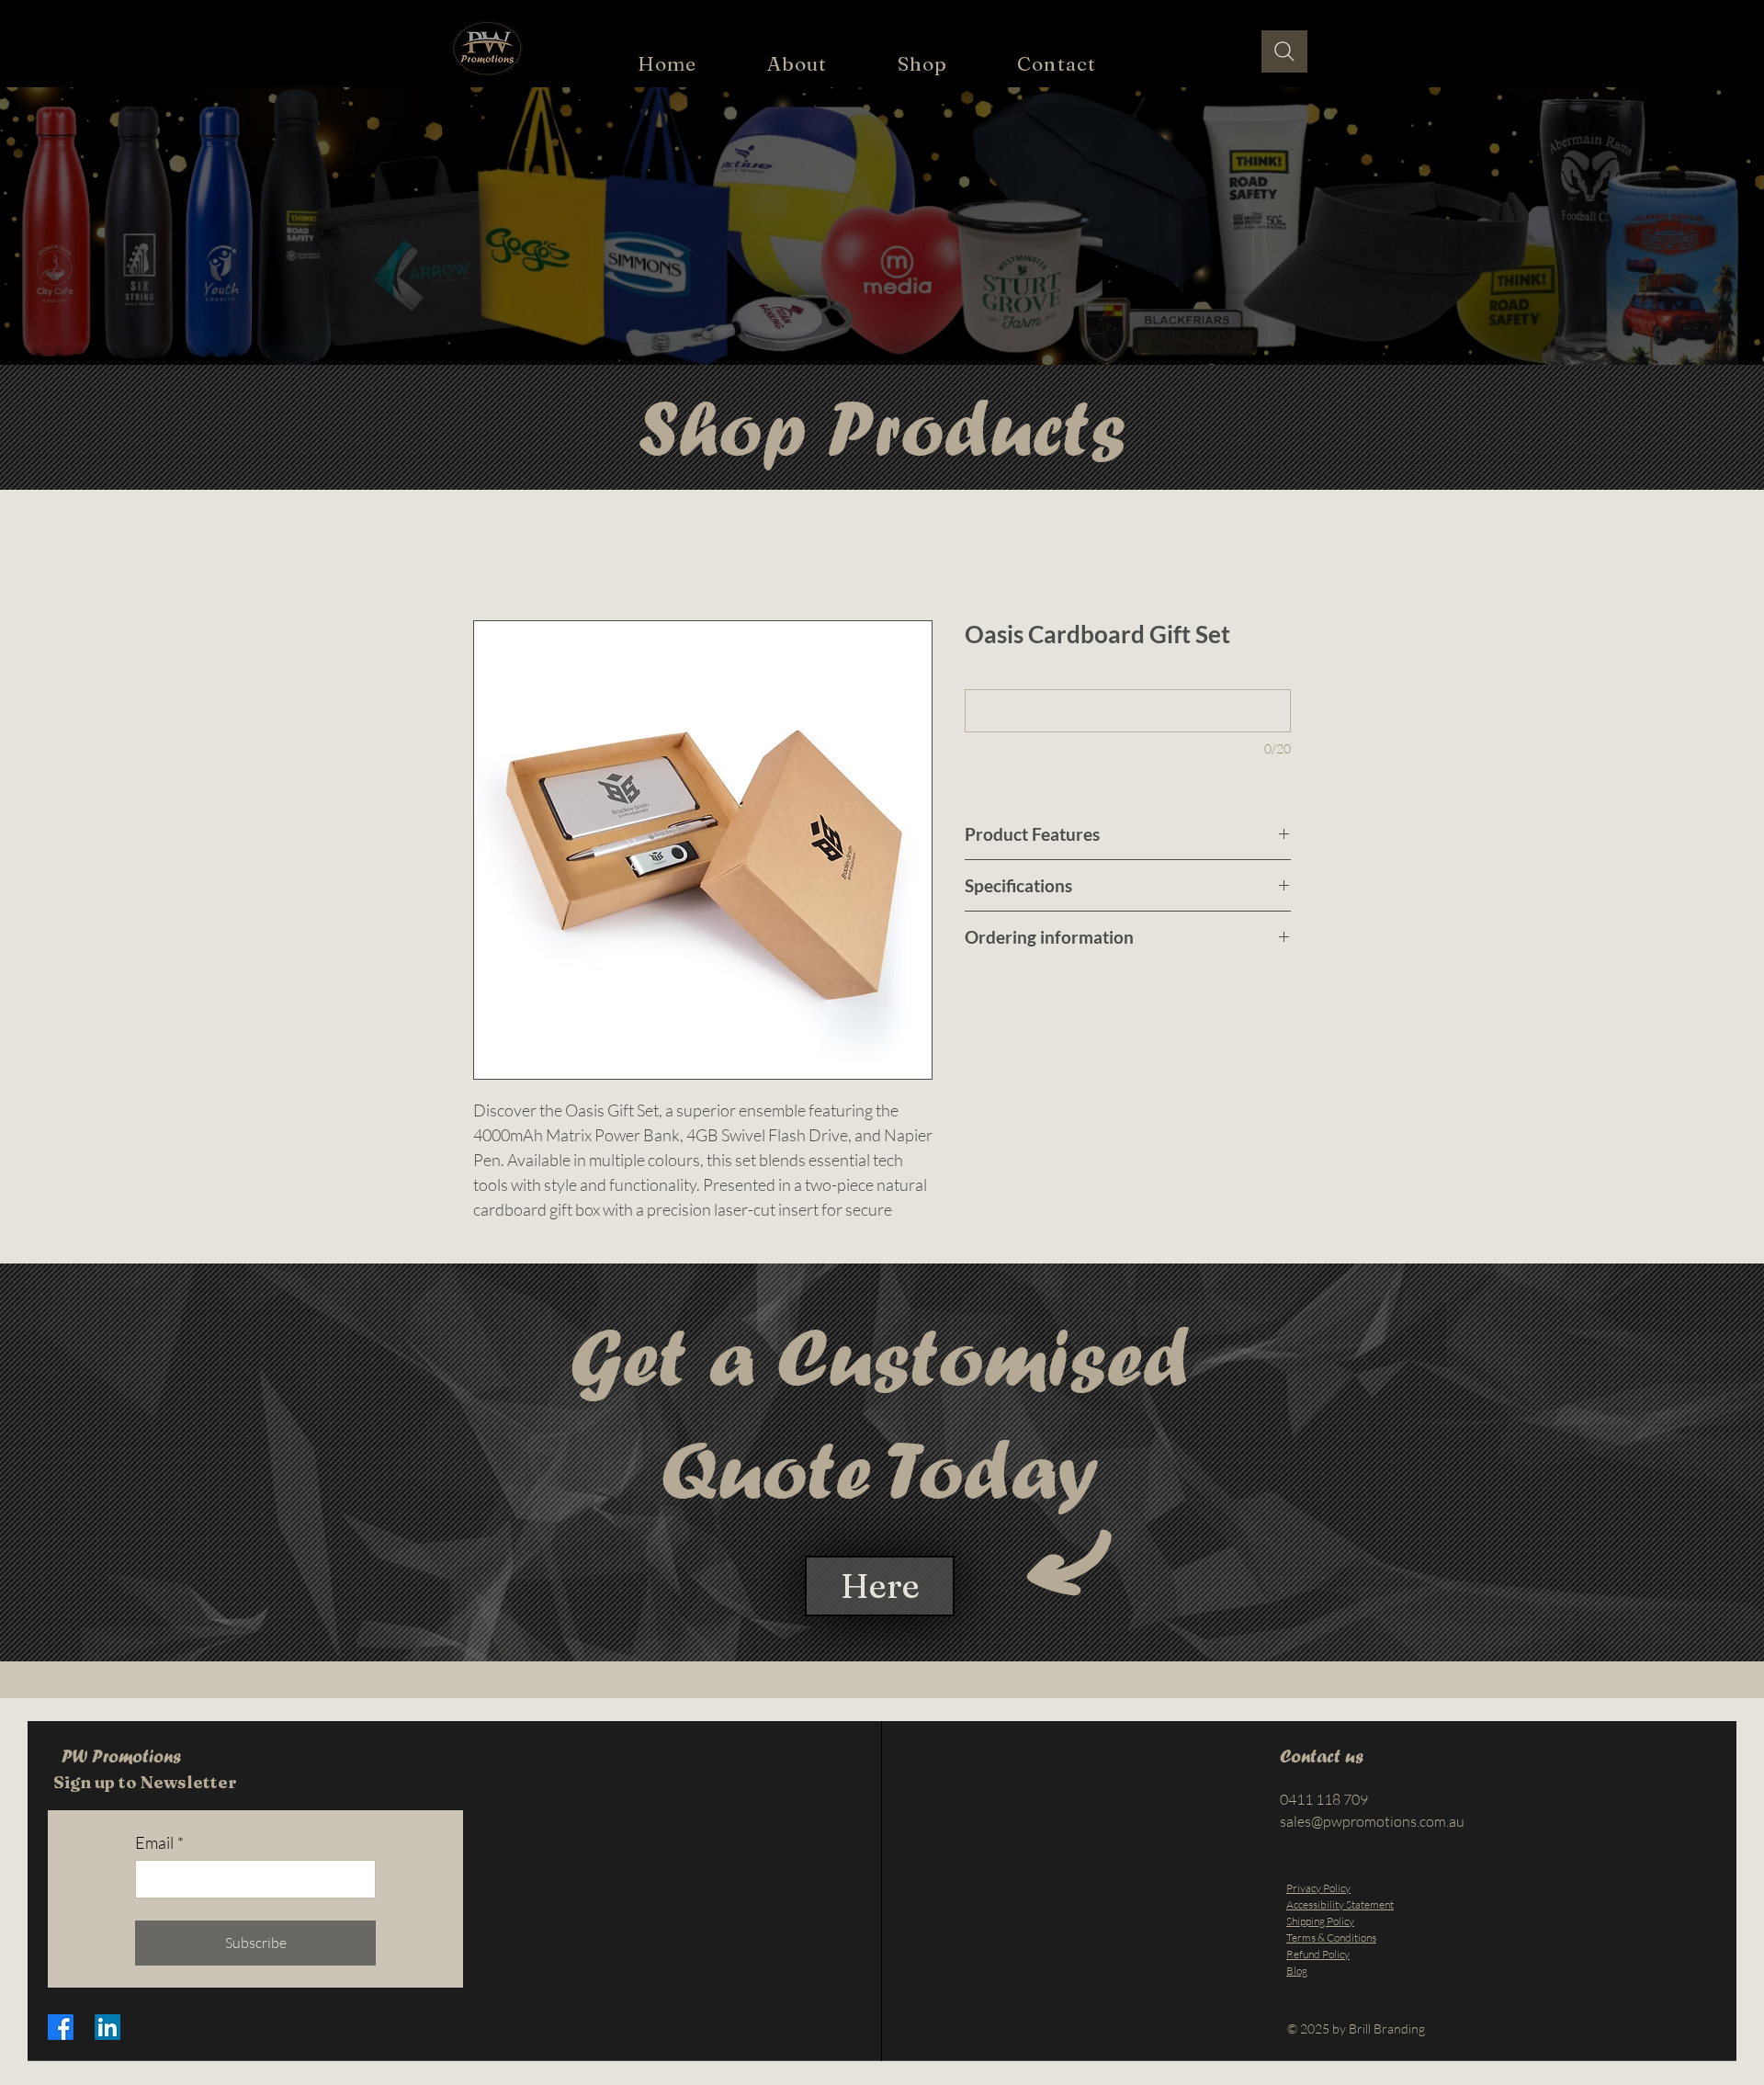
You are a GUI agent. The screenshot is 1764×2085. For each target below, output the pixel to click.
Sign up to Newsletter (145, 1804)
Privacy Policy (1318, 1910)
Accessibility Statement (1340, 1926)
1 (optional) (994, 676)
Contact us (1324, 1778)
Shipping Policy (1320, 1943)
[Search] (1284, 51)
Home (492, 556)
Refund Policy (1318, 1976)
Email (159, 1864)
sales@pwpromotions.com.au (1372, 1843)
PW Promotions (121, 1778)
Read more (503, 1234)
